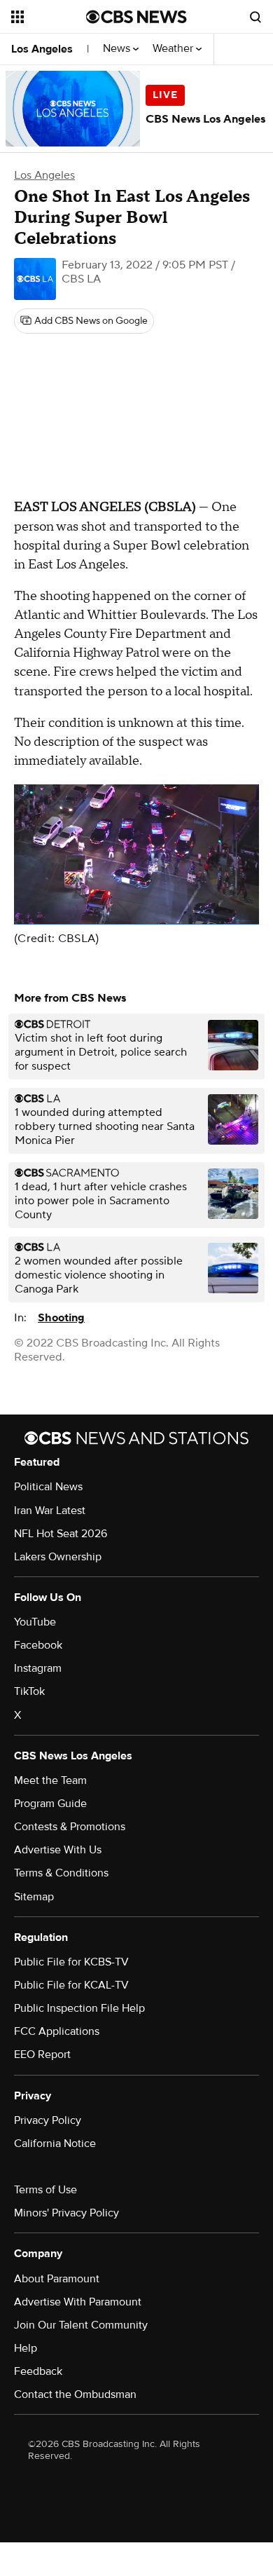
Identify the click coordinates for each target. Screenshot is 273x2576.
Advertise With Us (58, 1850)
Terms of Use (45, 2190)
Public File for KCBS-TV (71, 1962)
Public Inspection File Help (79, 2008)
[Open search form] (255, 17)
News (118, 49)
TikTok (29, 1691)
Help (26, 2348)
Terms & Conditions (61, 1873)
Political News (48, 1487)
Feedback (38, 2371)
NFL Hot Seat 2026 (61, 1534)
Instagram (38, 1668)
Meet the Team (50, 1780)
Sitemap (34, 1897)
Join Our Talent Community (81, 2325)
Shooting (61, 1318)
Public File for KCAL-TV (71, 1985)
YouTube (35, 1622)
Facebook (38, 1645)
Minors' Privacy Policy (66, 2213)
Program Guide (50, 1804)
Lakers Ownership (58, 1557)
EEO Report (42, 2054)
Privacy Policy (48, 2120)
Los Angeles (42, 49)
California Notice (55, 2144)
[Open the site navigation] (49, 17)
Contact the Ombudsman (75, 2394)
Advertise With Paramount (78, 2302)
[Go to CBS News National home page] (136, 17)
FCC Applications (57, 2031)
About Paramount (57, 2279)
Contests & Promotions (70, 1827)
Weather (174, 49)
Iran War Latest (50, 1511)
